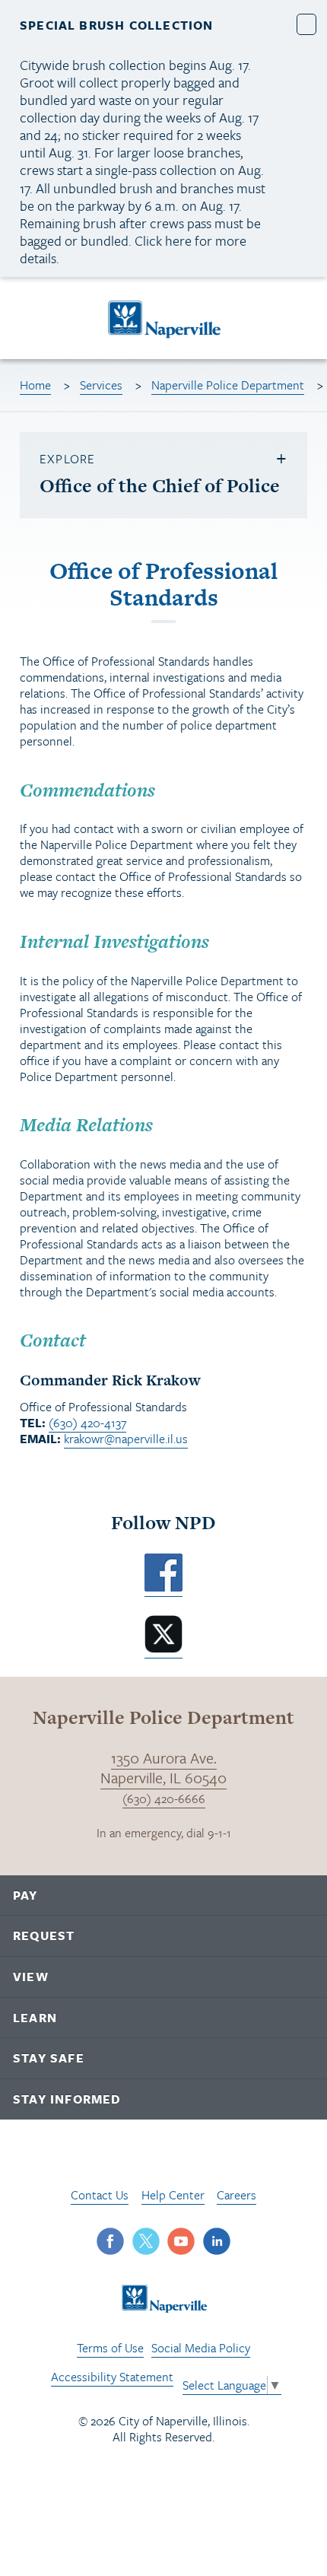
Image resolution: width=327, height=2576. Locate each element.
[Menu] (30, 321)
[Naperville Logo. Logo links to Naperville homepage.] (164, 318)
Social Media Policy (201, 2348)
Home (35, 385)
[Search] (301, 318)
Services (101, 385)
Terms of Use (110, 2348)
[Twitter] (163, 1649)
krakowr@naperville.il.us (126, 1439)
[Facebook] (163, 1587)
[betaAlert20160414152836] (307, 24)
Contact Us (100, 2195)
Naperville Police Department (228, 385)
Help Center (173, 2195)
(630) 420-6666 (164, 1798)
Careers (237, 2195)
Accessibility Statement (112, 2377)
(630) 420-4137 (87, 1423)
